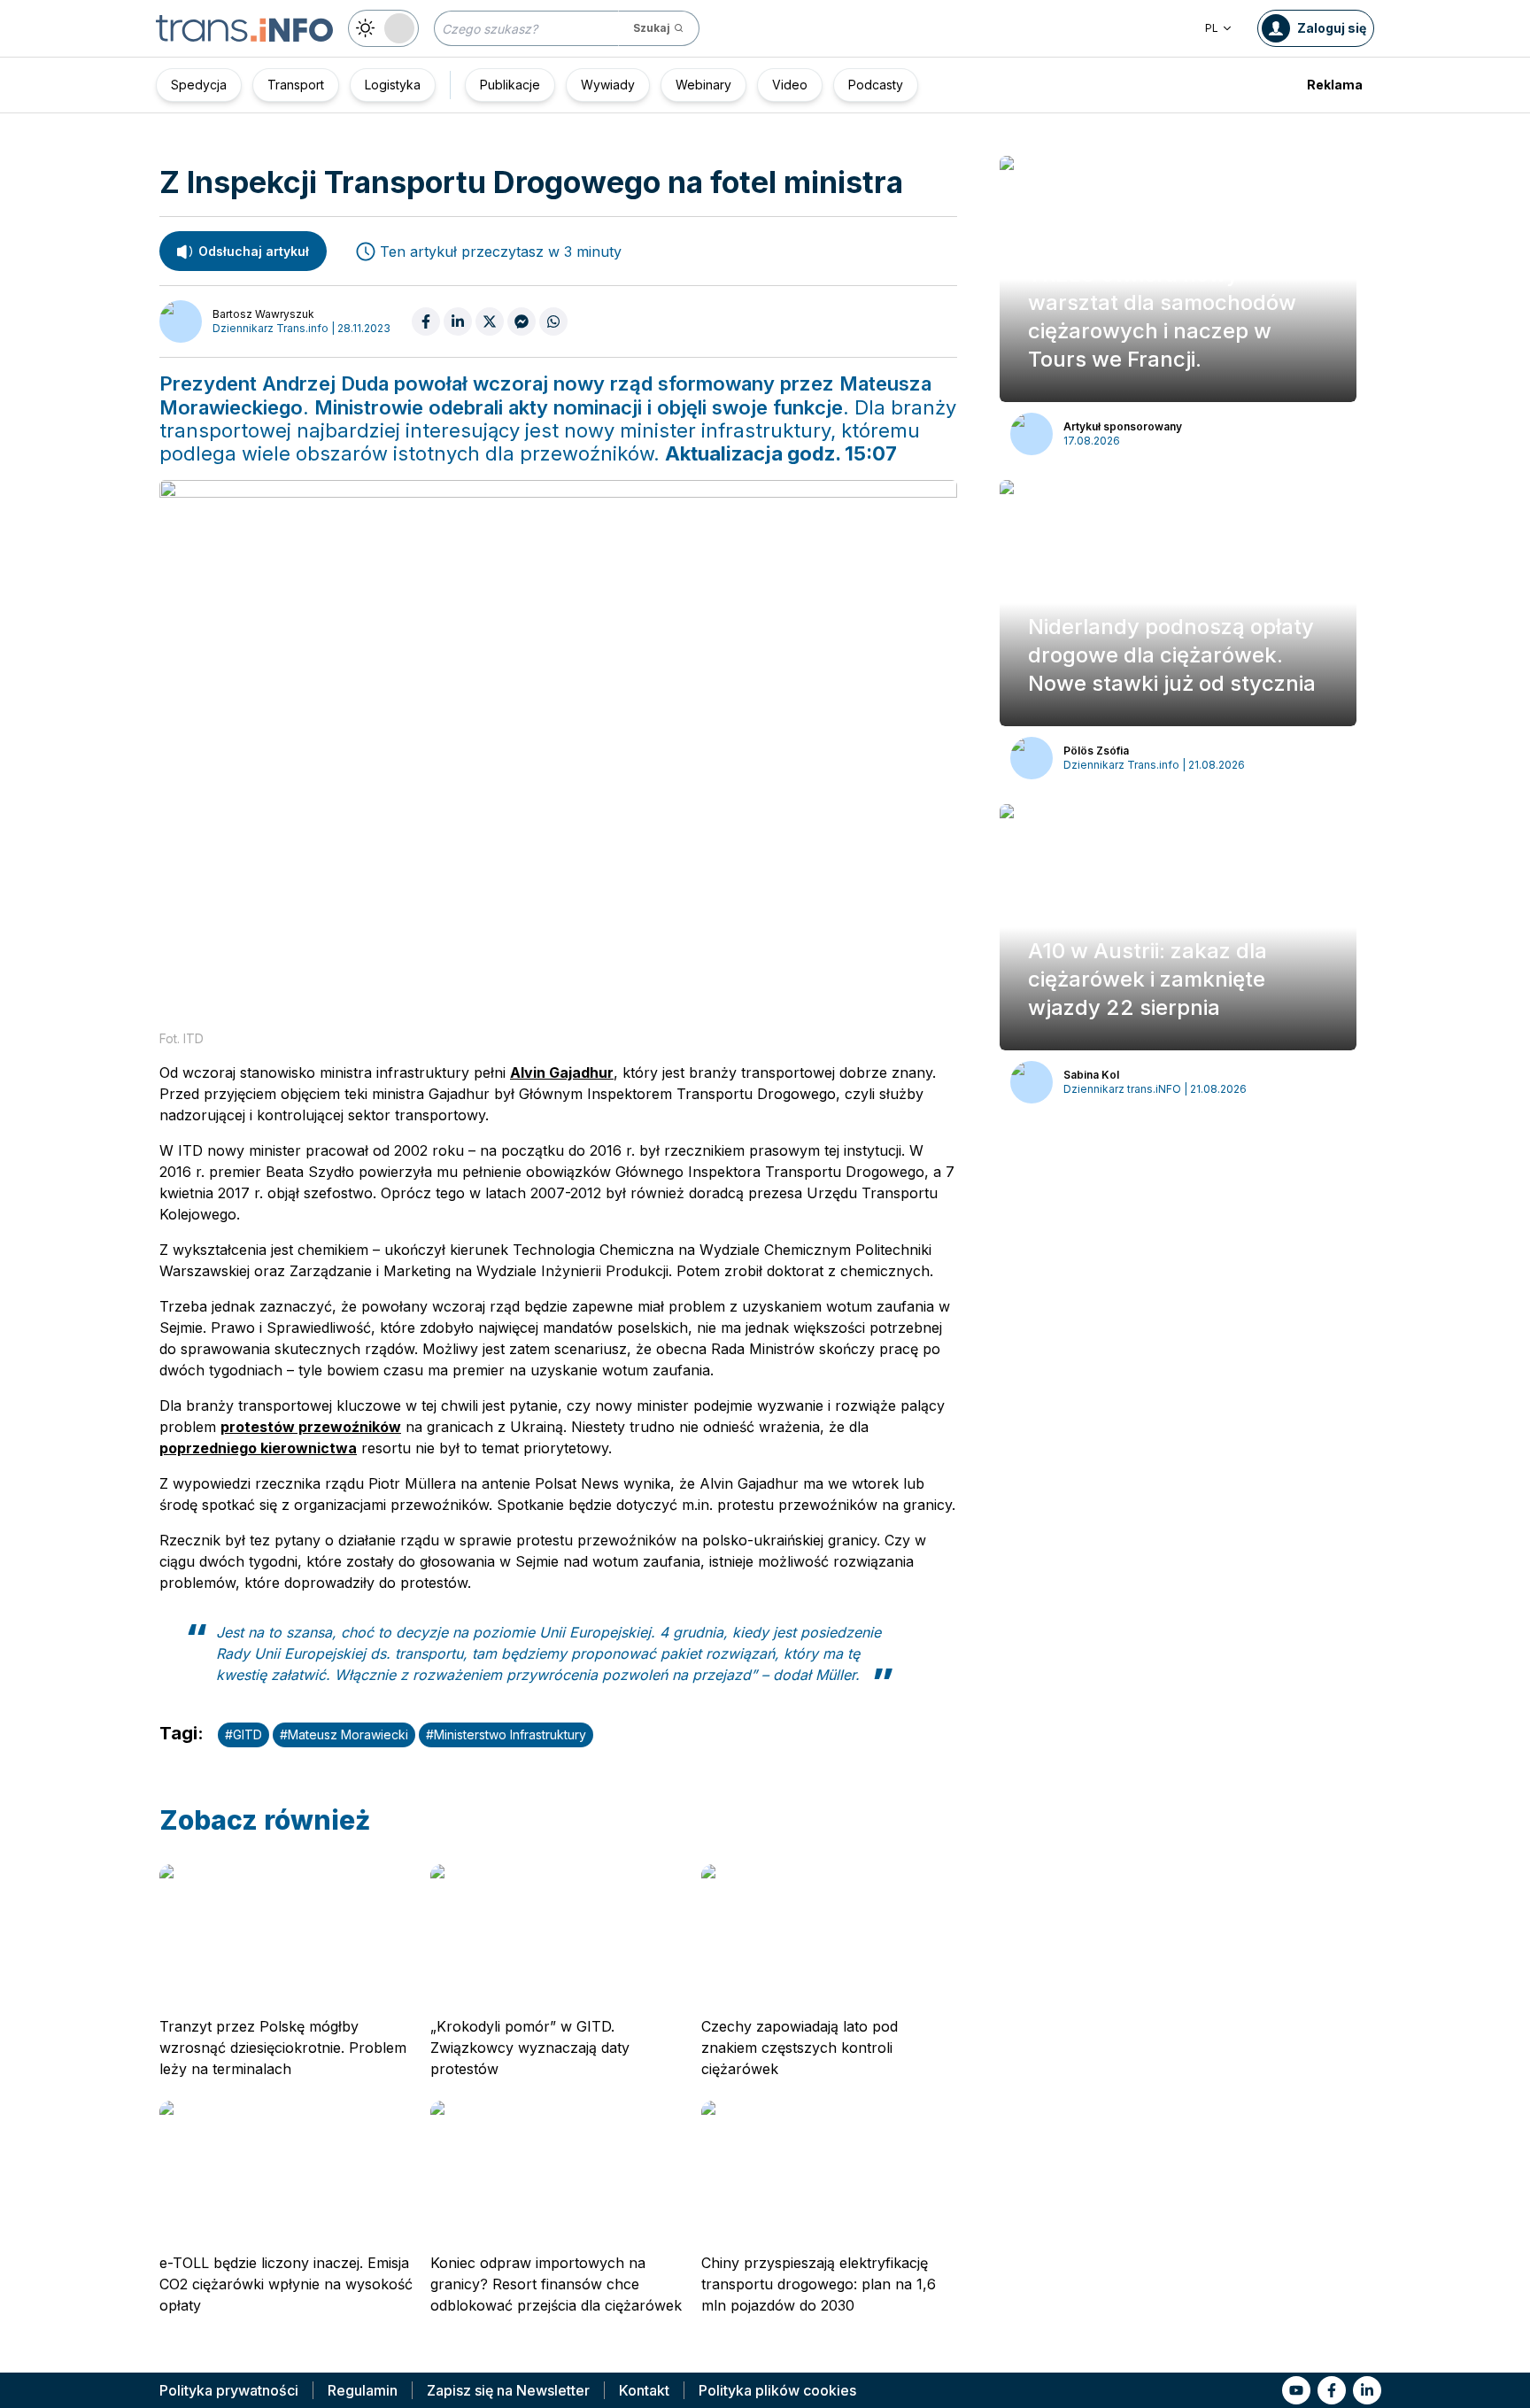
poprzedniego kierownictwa (258, 1448)
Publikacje (510, 85)
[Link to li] (1367, 2390)
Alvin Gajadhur (562, 1072)
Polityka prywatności (229, 2390)
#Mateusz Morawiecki (344, 1734)
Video (790, 85)
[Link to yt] (1296, 2390)
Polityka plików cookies (777, 2390)
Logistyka (393, 85)
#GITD (243, 1734)
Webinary (703, 85)
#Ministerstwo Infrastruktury (506, 1734)
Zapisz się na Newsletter (508, 2390)
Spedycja (199, 85)
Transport (296, 85)
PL (1212, 28)
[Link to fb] (1332, 2390)
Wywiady (608, 85)
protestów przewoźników (311, 1427)
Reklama (1335, 85)
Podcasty (876, 85)
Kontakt (644, 2390)
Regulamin (363, 2390)
